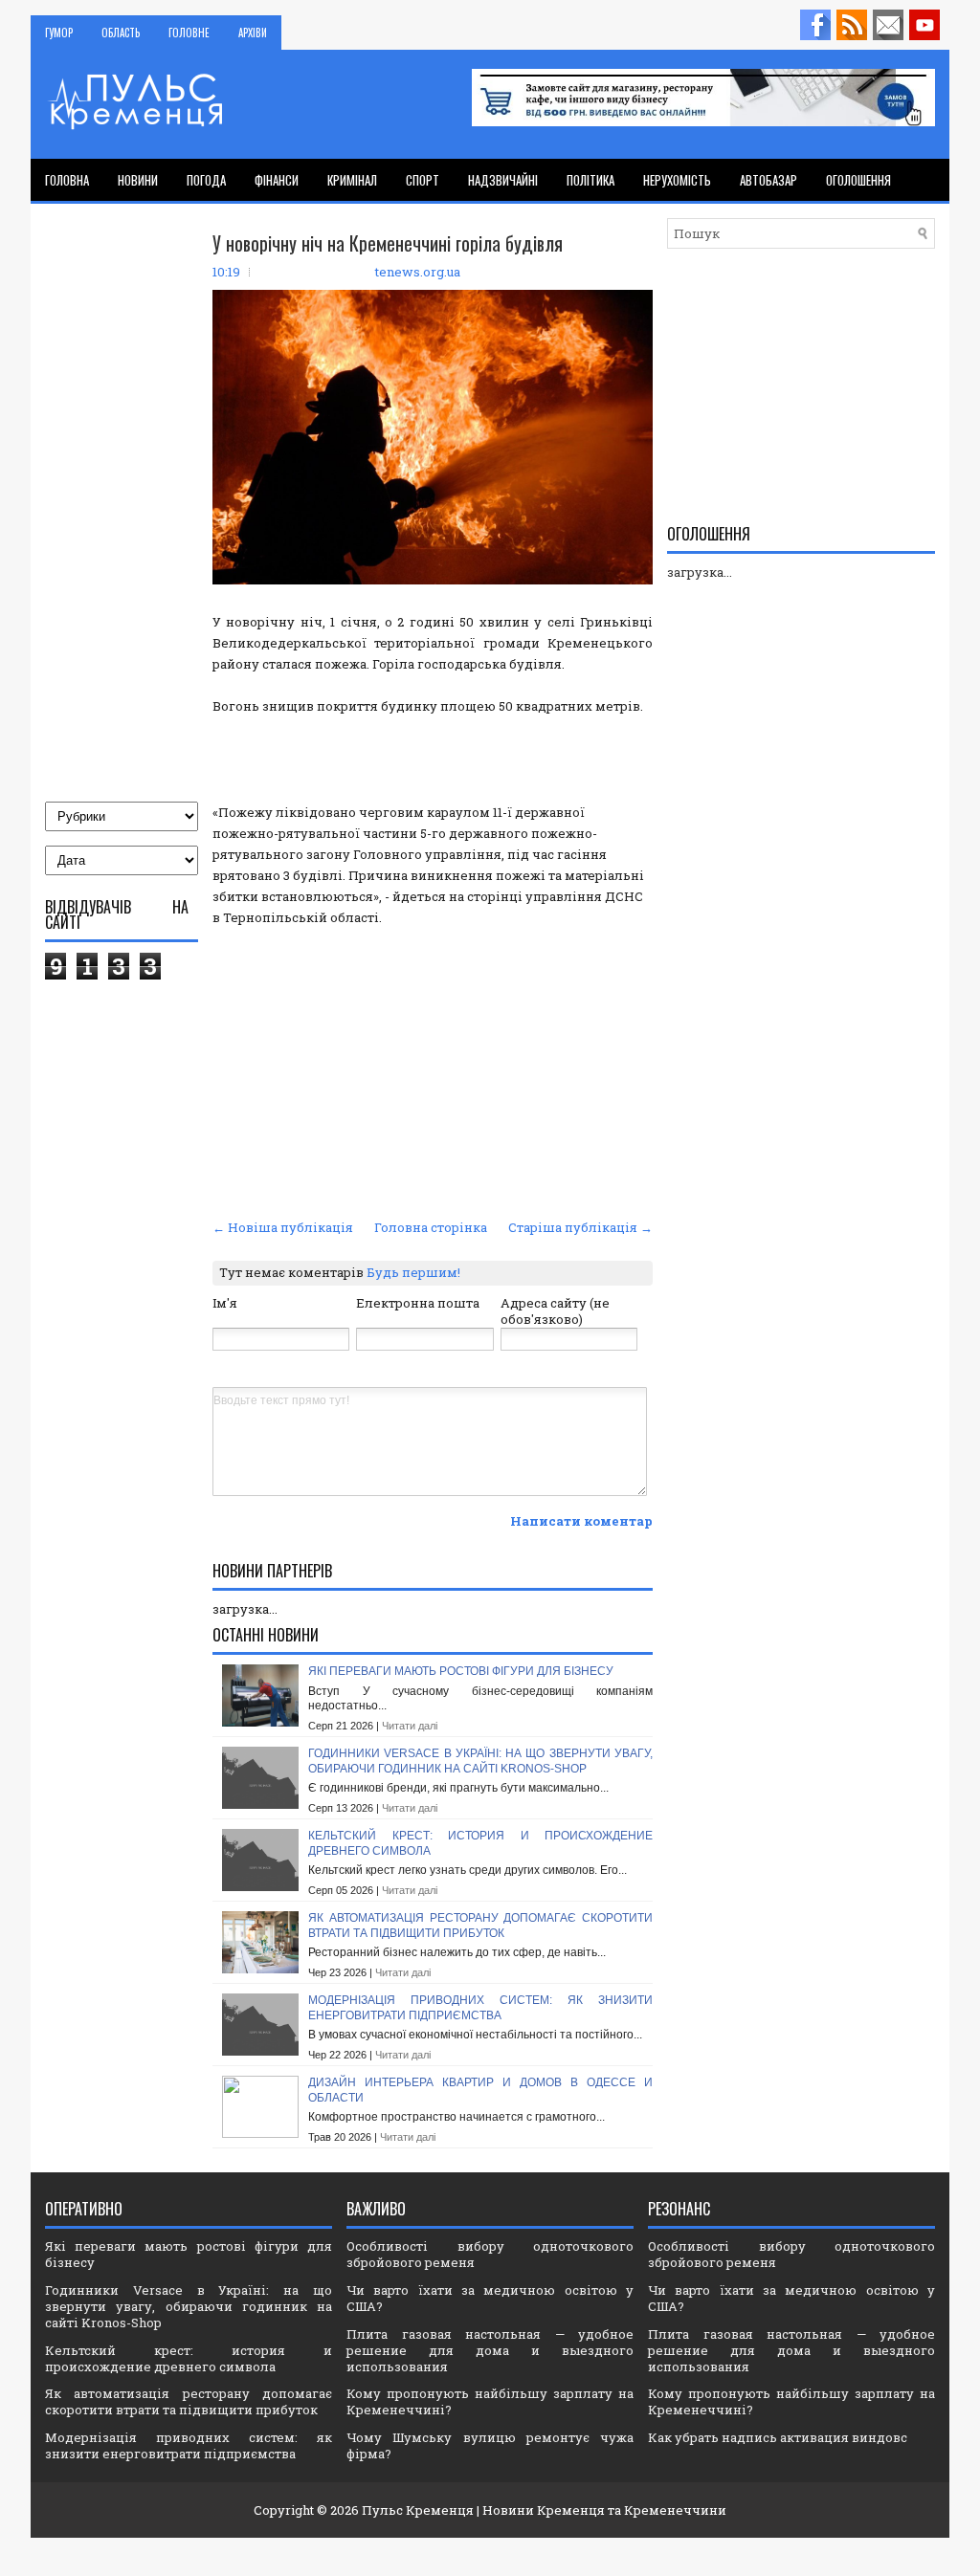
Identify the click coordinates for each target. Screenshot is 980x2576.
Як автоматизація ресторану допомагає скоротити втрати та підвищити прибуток (480, 1926)
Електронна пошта (418, 1303)
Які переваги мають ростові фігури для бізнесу (461, 1671)
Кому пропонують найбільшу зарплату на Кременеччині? (490, 2401)
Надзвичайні (503, 180)
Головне (189, 33)
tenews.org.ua (418, 272)
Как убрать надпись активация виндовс (778, 2437)
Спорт (423, 180)
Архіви (253, 33)
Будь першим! (413, 1272)
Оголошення (858, 180)
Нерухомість (677, 180)
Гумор (59, 33)
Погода (206, 180)
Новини (138, 180)
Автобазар (768, 180)
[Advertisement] (433, 1070)
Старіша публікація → (580, 1227)
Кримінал (352, 180)
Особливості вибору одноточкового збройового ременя (490, 2254)
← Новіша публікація (283, 1227)
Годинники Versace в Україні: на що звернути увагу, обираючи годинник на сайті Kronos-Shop (480, 1761)
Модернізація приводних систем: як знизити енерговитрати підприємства (480, 2008)
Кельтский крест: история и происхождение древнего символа (189, 2358)
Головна (67, 180)
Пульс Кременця (418, 2510)
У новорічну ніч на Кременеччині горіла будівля (388, 243)
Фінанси (277, 180)
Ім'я (225, 1303)
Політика (590, 180)
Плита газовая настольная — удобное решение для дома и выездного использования (490, 2350)
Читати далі (410, 1726)
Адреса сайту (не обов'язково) (555, 1311)
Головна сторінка (431, 1227)
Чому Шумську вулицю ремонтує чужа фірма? (490, 2445)
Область (121, 33)
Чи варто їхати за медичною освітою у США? (490, 2298)
